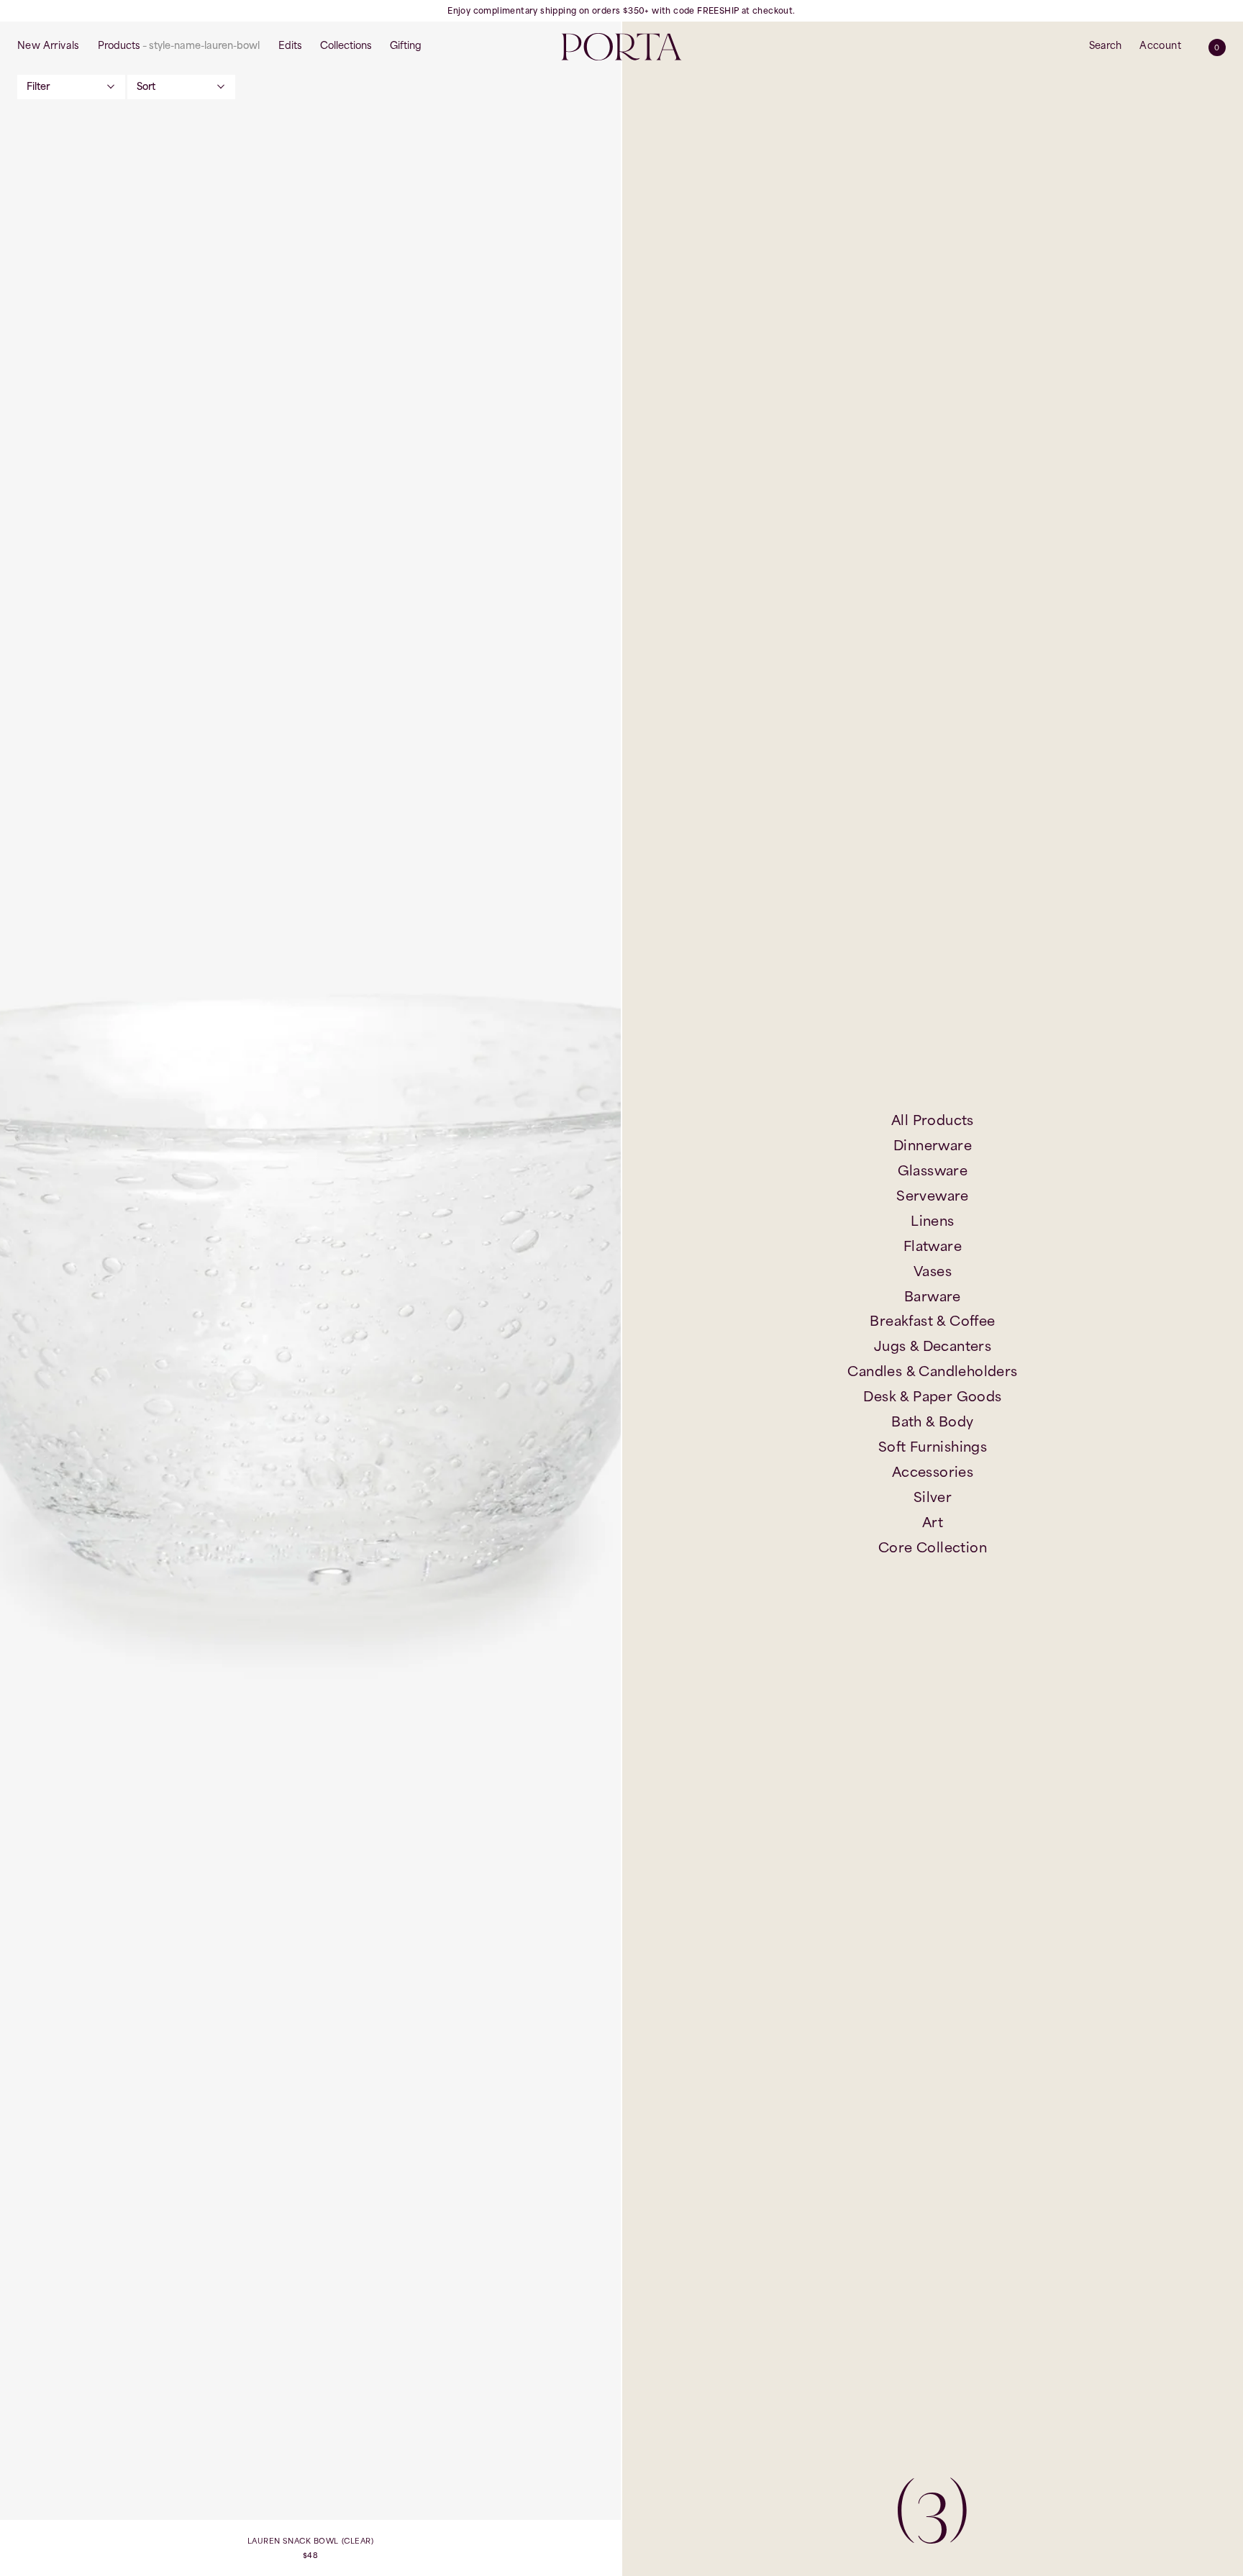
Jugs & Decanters (933, 1346)
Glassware (933, 1170)
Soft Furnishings (933, 1447)
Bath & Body (932, 1421)
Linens (932, 1221)
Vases (933, 1271)
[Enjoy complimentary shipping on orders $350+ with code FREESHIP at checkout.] (621, 11)
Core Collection (933, 1547)
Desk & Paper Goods (932, 1396)
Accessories (933, 1472)
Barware (933, 1296)
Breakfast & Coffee (932, 1321)
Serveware (933, 1196)
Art (933, 1522)
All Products (933, 1120)
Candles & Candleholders (932, 1371)
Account (1160, 45)
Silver (933, 1497)
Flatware (933, 1246)
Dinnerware (933, 1145)
